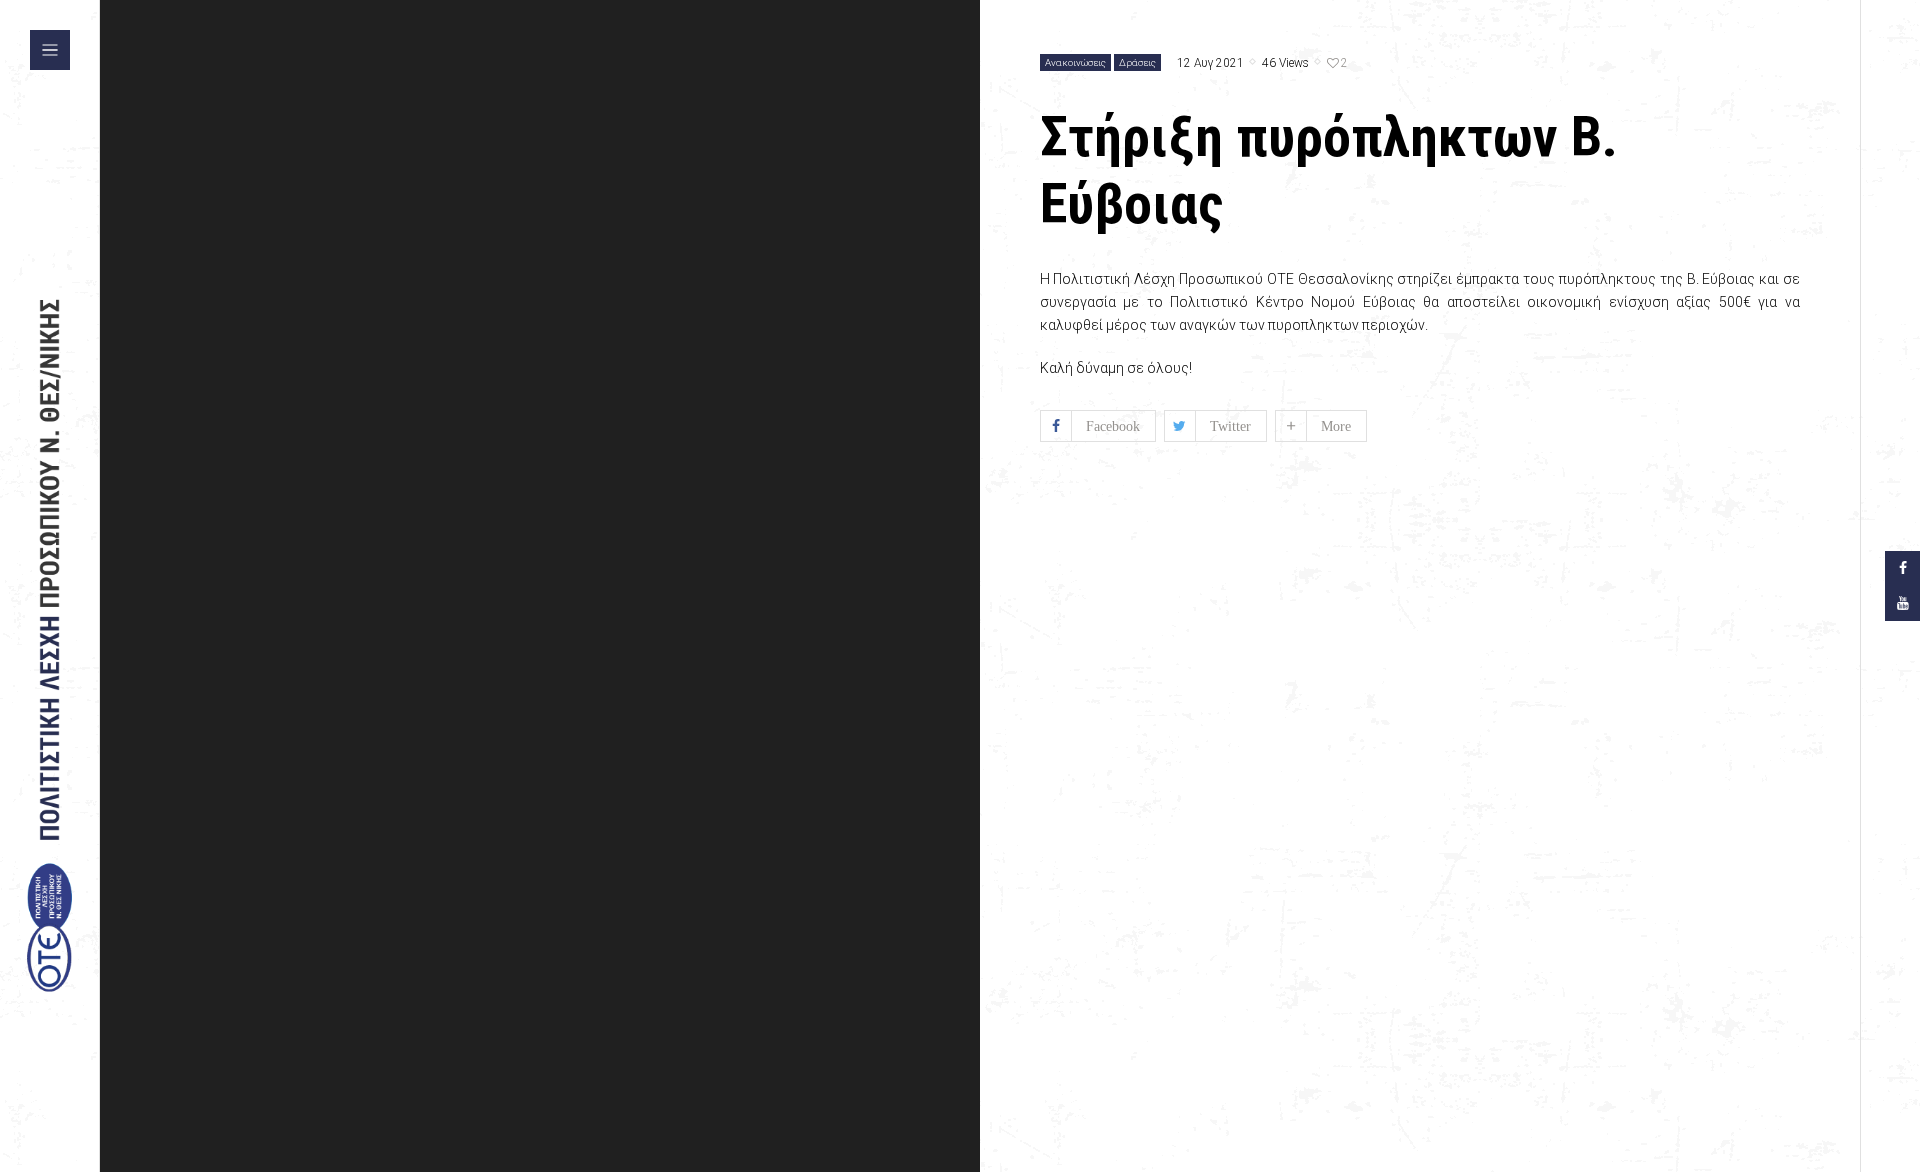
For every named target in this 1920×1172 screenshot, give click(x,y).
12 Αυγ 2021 (1210, 64)
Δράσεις (1137, 62)
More (1336, 426)
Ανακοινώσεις (1075, 62)
